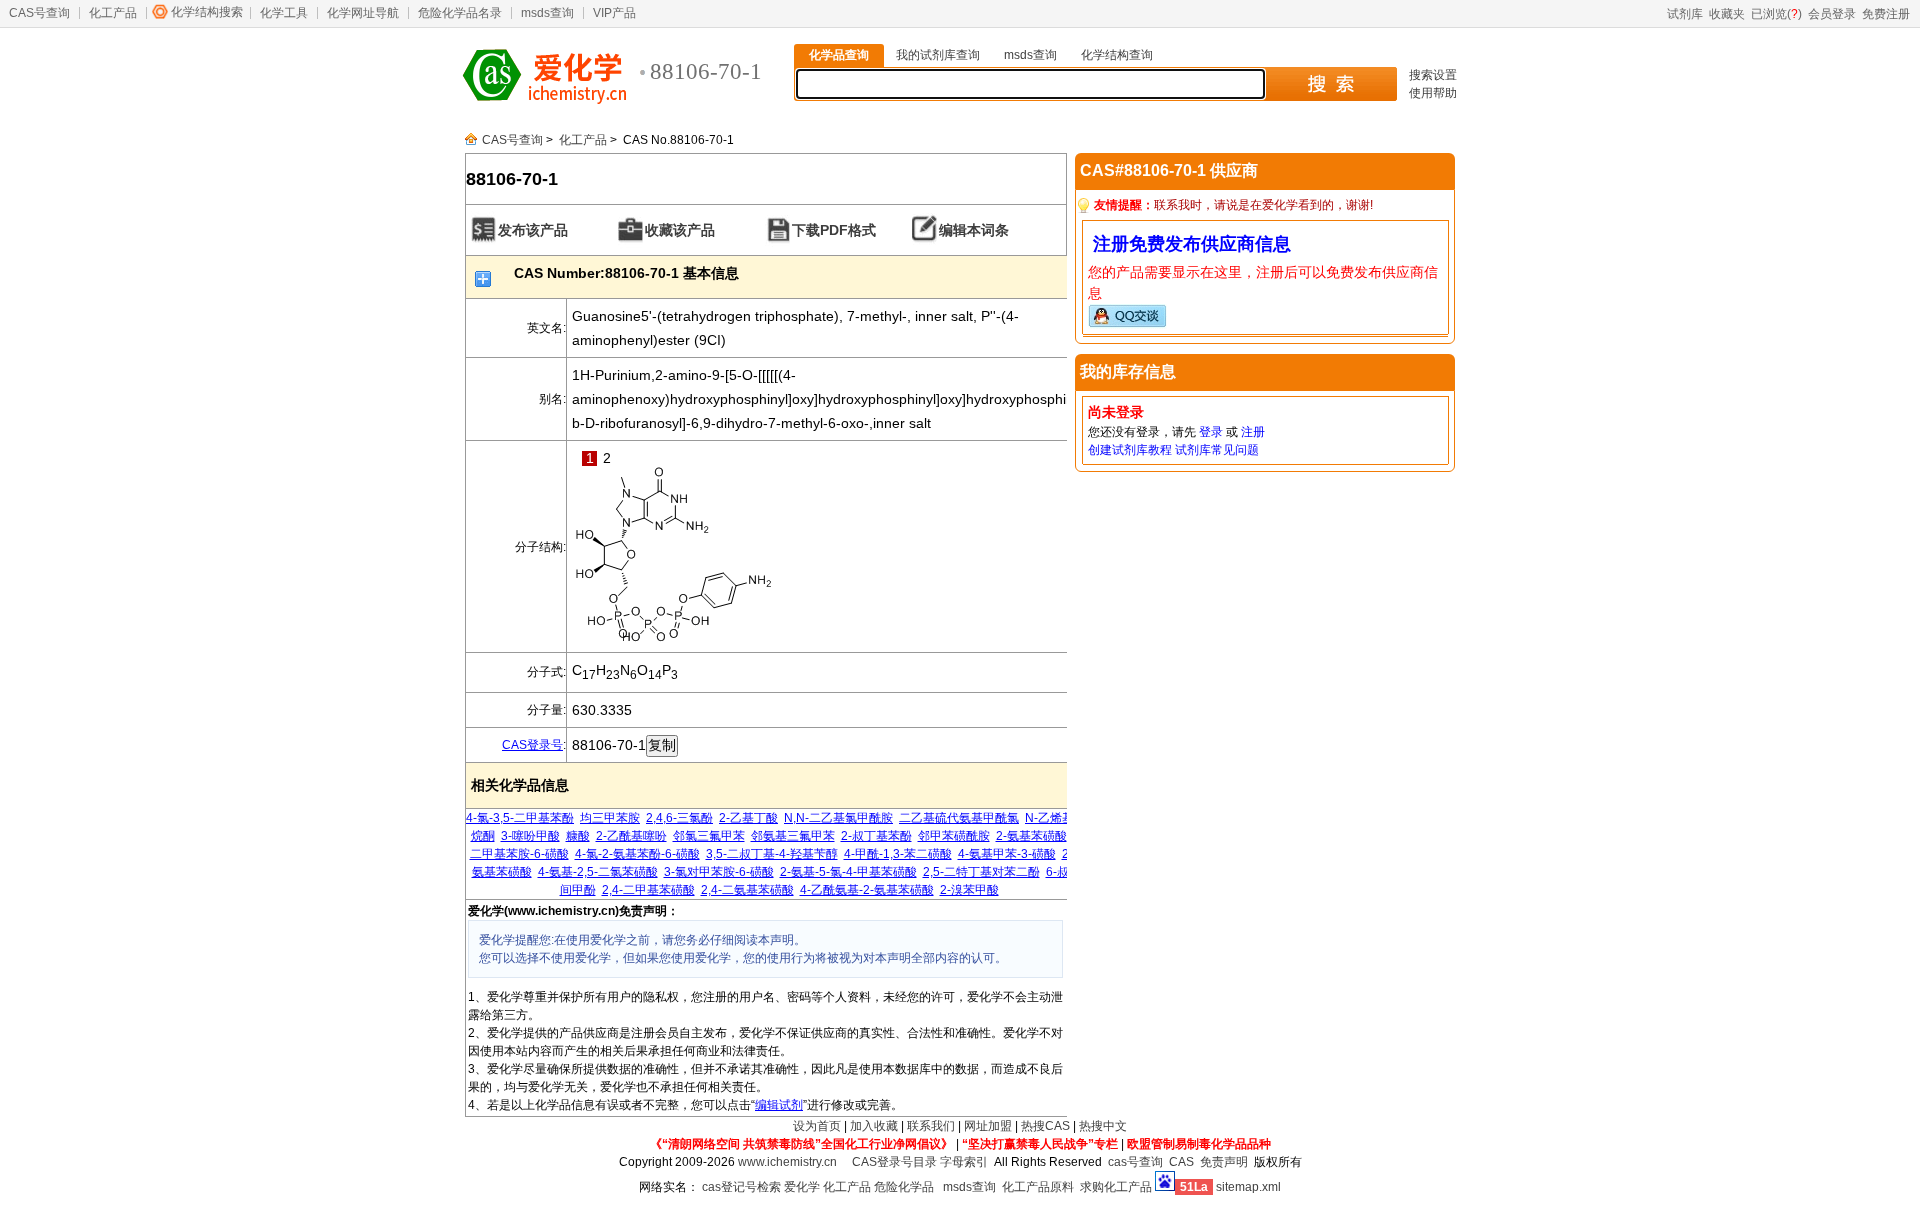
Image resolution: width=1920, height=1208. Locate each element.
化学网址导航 (363, 13)
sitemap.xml (1248, 1187)
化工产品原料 (1038, 1187)
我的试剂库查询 (938, 55)
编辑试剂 (779, 1105)
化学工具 (284, 13)
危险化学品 (904, 1187)
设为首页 (817, 1126)
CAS (1181, 1162)
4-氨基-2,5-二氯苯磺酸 (598, 872)
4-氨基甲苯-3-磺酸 (1007, 854)
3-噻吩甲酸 (530, 836)
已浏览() (1776, 14)
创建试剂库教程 (1130, 450)
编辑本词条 (974, 230)
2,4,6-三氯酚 (679, 818)
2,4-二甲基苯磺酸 (648, 890)
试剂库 (1685, 14)
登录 (1211, 432)
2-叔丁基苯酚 (876, 836)
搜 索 (1330, 84)
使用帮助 (1433, 93)
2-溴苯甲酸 (969, 890)
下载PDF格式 (834, 230)
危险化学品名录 (460, 13)
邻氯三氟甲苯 (709, 836)
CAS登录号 (532, 745)
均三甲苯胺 (610, 818)
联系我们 (931, 1126)
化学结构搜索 (207, 12)
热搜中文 (1103, 1126)
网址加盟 (988, 1126)
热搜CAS (1045, 1126)
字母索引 (964, 1162)
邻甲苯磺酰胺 (954, 836)
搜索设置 (1433, 75)
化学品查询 (839, 55)
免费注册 (1886, 14)
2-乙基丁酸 (748, 818)
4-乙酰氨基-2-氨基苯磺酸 (867, 890)
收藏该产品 (680, 230)
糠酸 (578, 836)
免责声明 (1224, 1162)
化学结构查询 (1117, 55)
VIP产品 (614, 13)
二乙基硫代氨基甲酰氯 (959, 818)
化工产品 (113, 13)
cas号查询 (1135, 1162)
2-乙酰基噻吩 (631, 836)
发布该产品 (533, 230)
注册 (1253, 432)
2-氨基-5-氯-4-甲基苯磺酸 (848, 872)
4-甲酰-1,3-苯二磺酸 (898, 854)
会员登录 (1832, 14)
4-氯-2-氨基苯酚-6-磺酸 (637, 854)
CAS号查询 (39, 13)
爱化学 (802, 1187)
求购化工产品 (1116, 1187)
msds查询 (547, 13)
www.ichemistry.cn (787, 1162)
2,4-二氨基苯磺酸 (747, 890)
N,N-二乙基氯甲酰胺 (838, 818)
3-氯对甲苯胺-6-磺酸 (719, 872)
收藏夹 (1727, 14)
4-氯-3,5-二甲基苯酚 (520, 818)
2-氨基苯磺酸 (1031, 836)
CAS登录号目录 (894, 1162)
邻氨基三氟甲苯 (793, 836)
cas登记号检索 (741, 1187)
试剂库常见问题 (1217, 450)
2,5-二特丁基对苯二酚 (981, 872)
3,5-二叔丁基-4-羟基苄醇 (772, 854)
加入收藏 (874, 1126)
